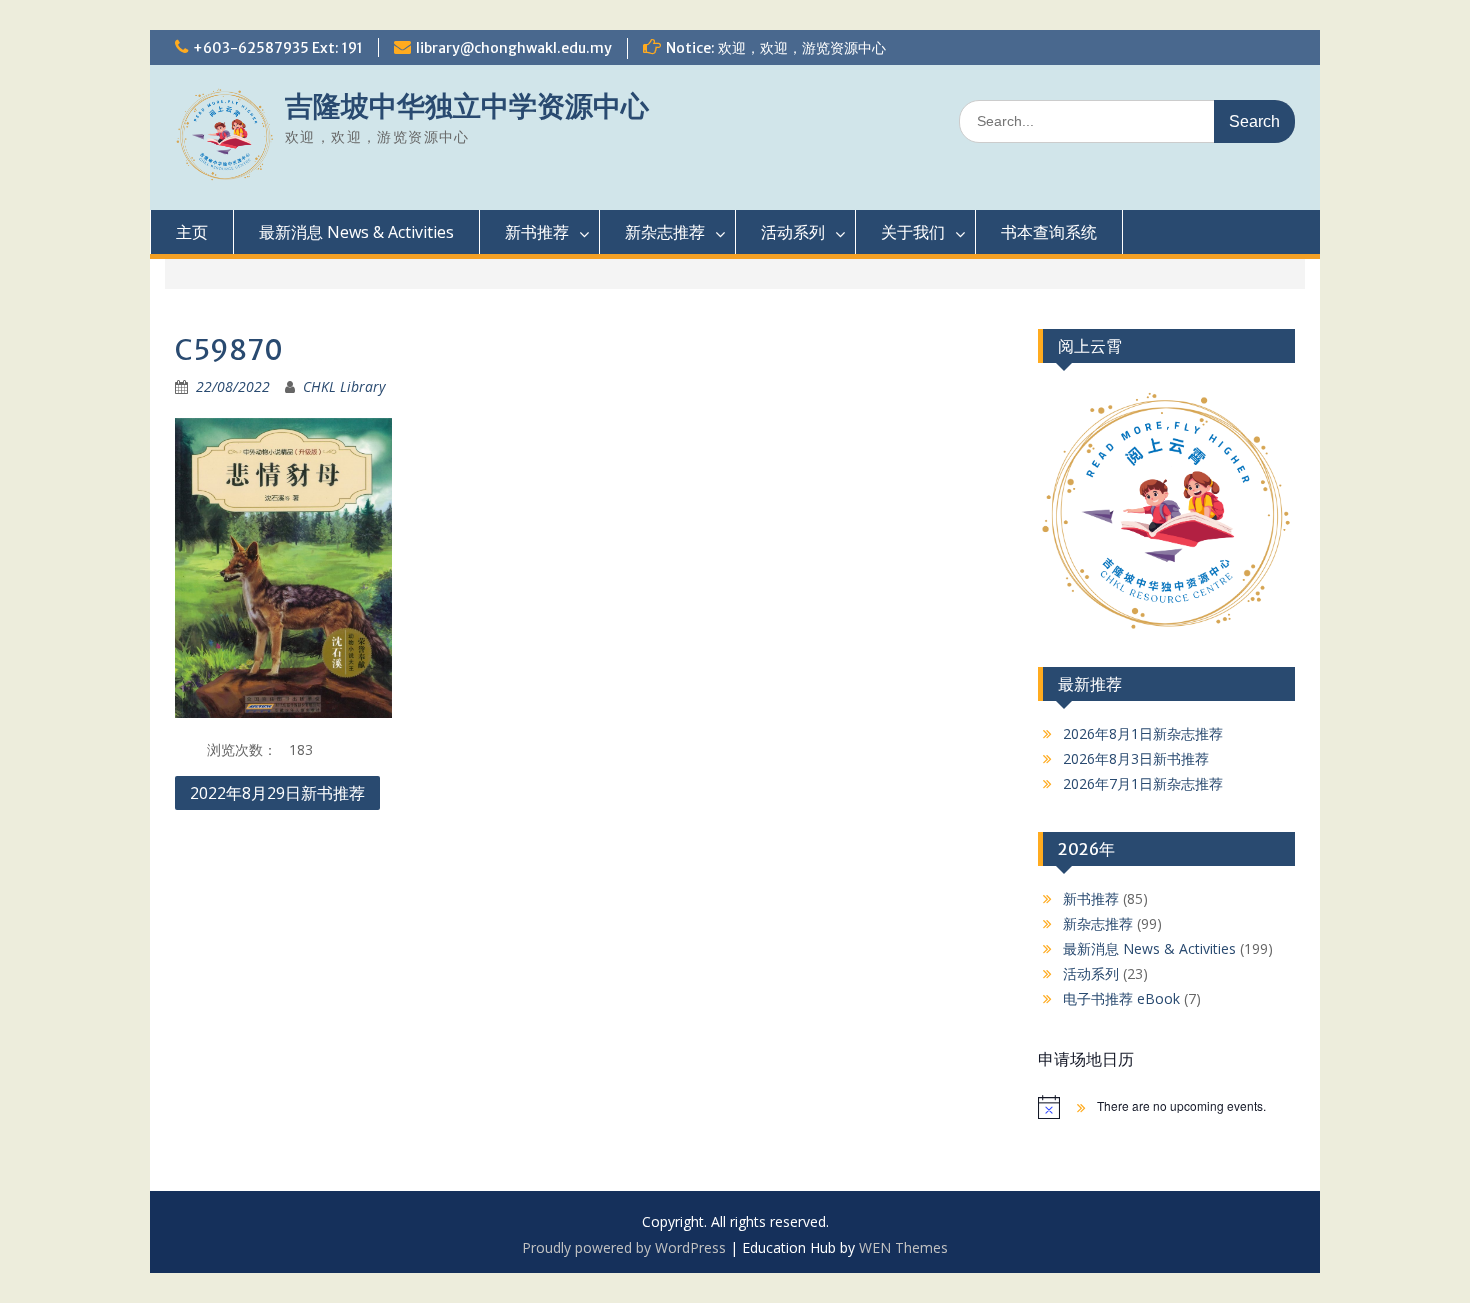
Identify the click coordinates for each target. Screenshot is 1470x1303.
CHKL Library (344, 386)
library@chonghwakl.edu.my (514, 48)
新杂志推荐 (665, 232)
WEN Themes (903, 1247)
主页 (192, 232)
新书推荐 (537, 232)
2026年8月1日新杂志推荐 (1143, 733)
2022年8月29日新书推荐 (277, 793)
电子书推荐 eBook (1121, 998)
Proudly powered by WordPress (624, 1247)
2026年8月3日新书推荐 (1136, 758)
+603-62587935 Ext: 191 (278, 48)
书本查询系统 (1049, 232)
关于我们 (913, 232)
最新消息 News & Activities (356, 232)
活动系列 (793, 232)
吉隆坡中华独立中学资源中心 (467, 106)
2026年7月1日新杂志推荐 (1143, 783)
